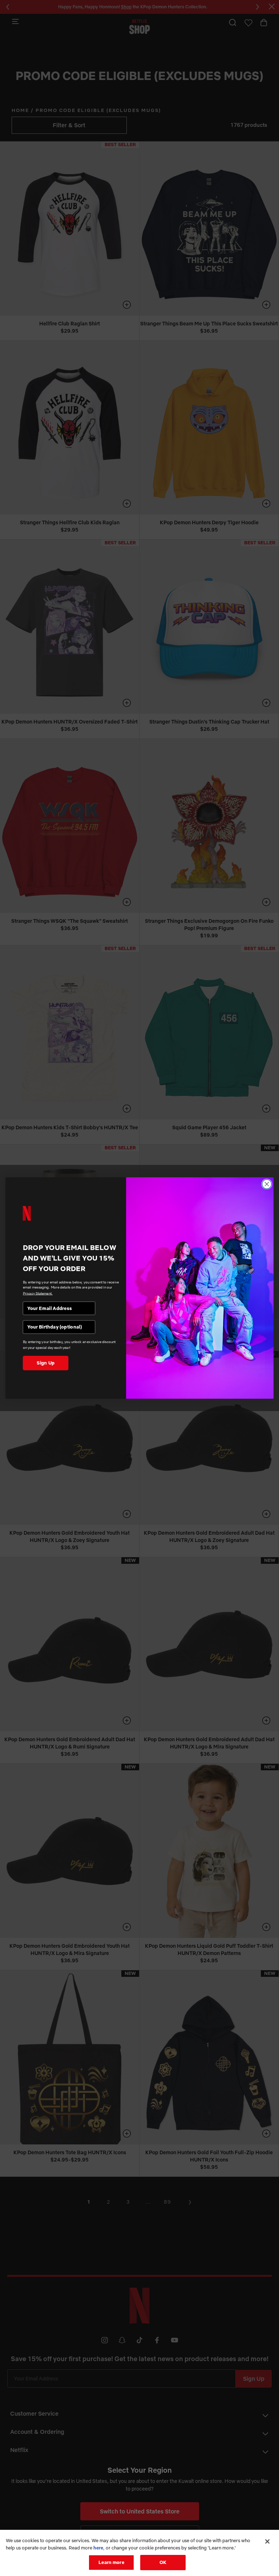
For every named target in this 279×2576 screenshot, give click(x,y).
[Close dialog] (267, 1184)
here (98, 2548)
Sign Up (46, 1363)
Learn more (111, 2562)
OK (163, 2562)
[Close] (267, 2541)
